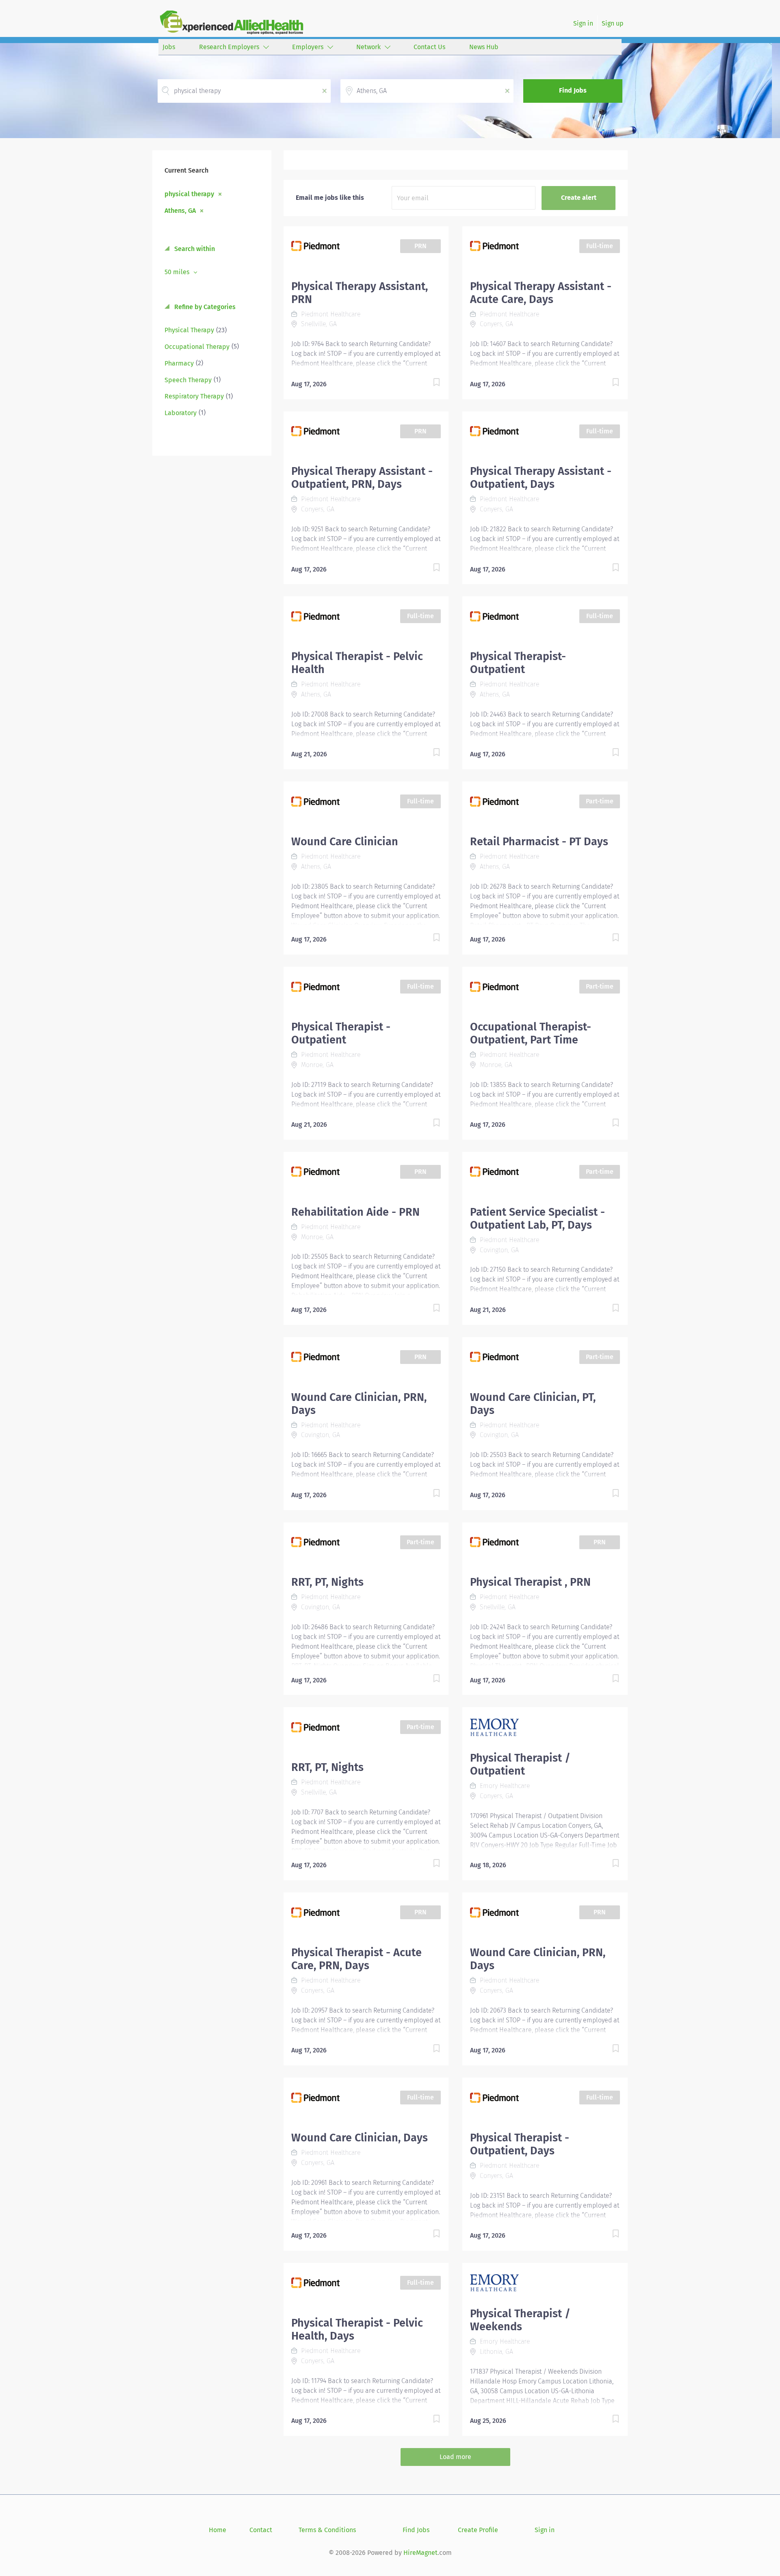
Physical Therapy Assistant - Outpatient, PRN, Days (362, 478)
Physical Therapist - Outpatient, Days (520, 2144)
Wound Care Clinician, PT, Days (533, 1404)
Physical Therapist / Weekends (520, 2320)
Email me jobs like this (330, 198)
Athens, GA (180, 210)
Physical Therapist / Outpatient (520, 1764)
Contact (261, 2530)
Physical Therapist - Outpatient (341, 1033)
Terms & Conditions (327, 2530)
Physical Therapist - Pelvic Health (357, 663)
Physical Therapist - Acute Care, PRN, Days (356, 1959)
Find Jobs (573, 90)
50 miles (178, 272)
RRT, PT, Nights (327, 1582)
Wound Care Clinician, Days (360, 2138)
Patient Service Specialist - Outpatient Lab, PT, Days (537, 1219)
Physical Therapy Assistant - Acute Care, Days (541, 293)
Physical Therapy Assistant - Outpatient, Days (541, 478)
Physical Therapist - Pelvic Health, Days (357, 2329)
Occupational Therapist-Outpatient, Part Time (531, 1033)
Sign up (613, 23)
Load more (455, 2457)
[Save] (428, 384)
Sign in (583, 23)
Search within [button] (194, 249)
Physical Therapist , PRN (530, 1582)
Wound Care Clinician (345, 842)
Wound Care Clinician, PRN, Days (359, 1404)
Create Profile (478, 2530)
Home (218, 2530)
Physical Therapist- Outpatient (518, 663)
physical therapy (189, 194)
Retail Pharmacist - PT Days (539, 842)
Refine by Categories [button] (204, 307)
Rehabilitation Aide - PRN (355, 1212)
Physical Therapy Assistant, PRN (360, 293)
